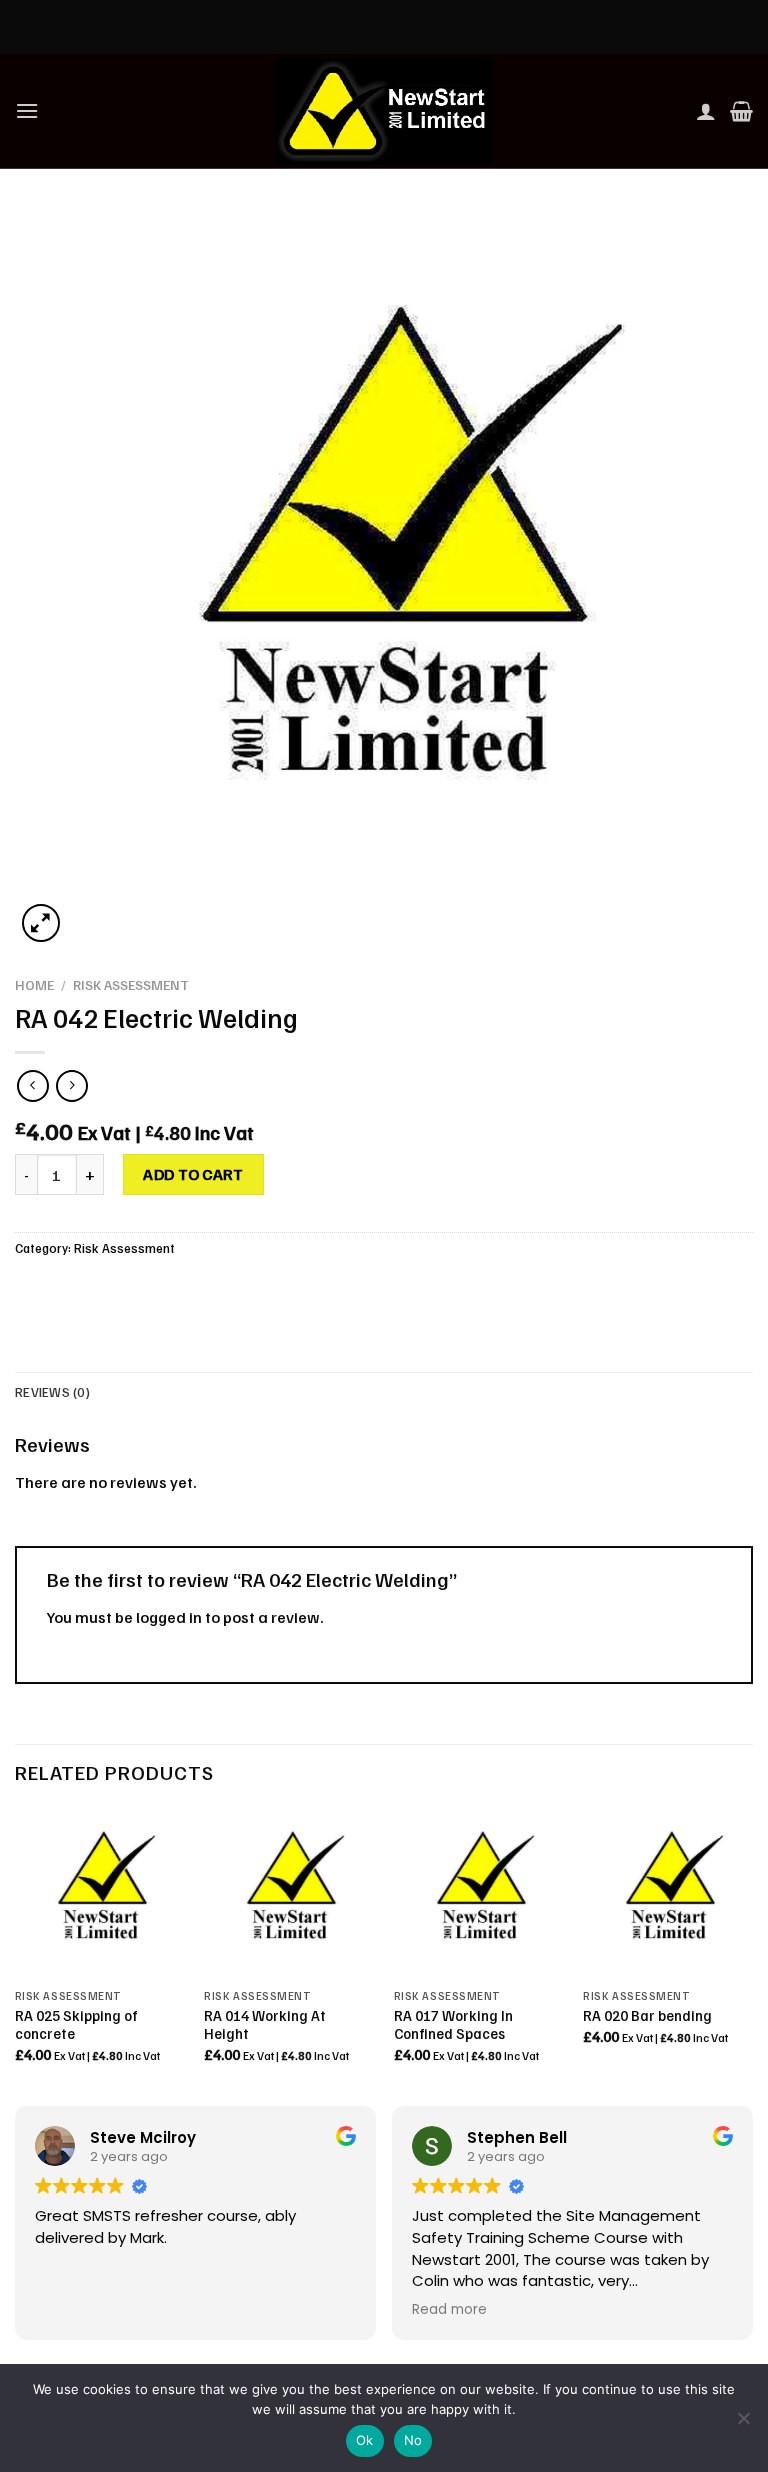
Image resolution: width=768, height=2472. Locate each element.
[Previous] (16, 1953)
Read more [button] (449, 2310)
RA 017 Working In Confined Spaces (453, 2024)
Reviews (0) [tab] (52, 1392)
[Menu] (27, 110)
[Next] (752, 1953)
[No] (743, 2424)
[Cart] (741, 111)
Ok (365, 2440)
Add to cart (193, 1174)
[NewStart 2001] (384, 111)
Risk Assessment (131, 984)
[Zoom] (41, 923)
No (413, 2440)
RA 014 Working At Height (265, 2024)
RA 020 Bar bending (647, 2015)
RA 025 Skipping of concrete (76, 2024)
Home (34, 984)
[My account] (706, 111)
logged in (169, 1617)
